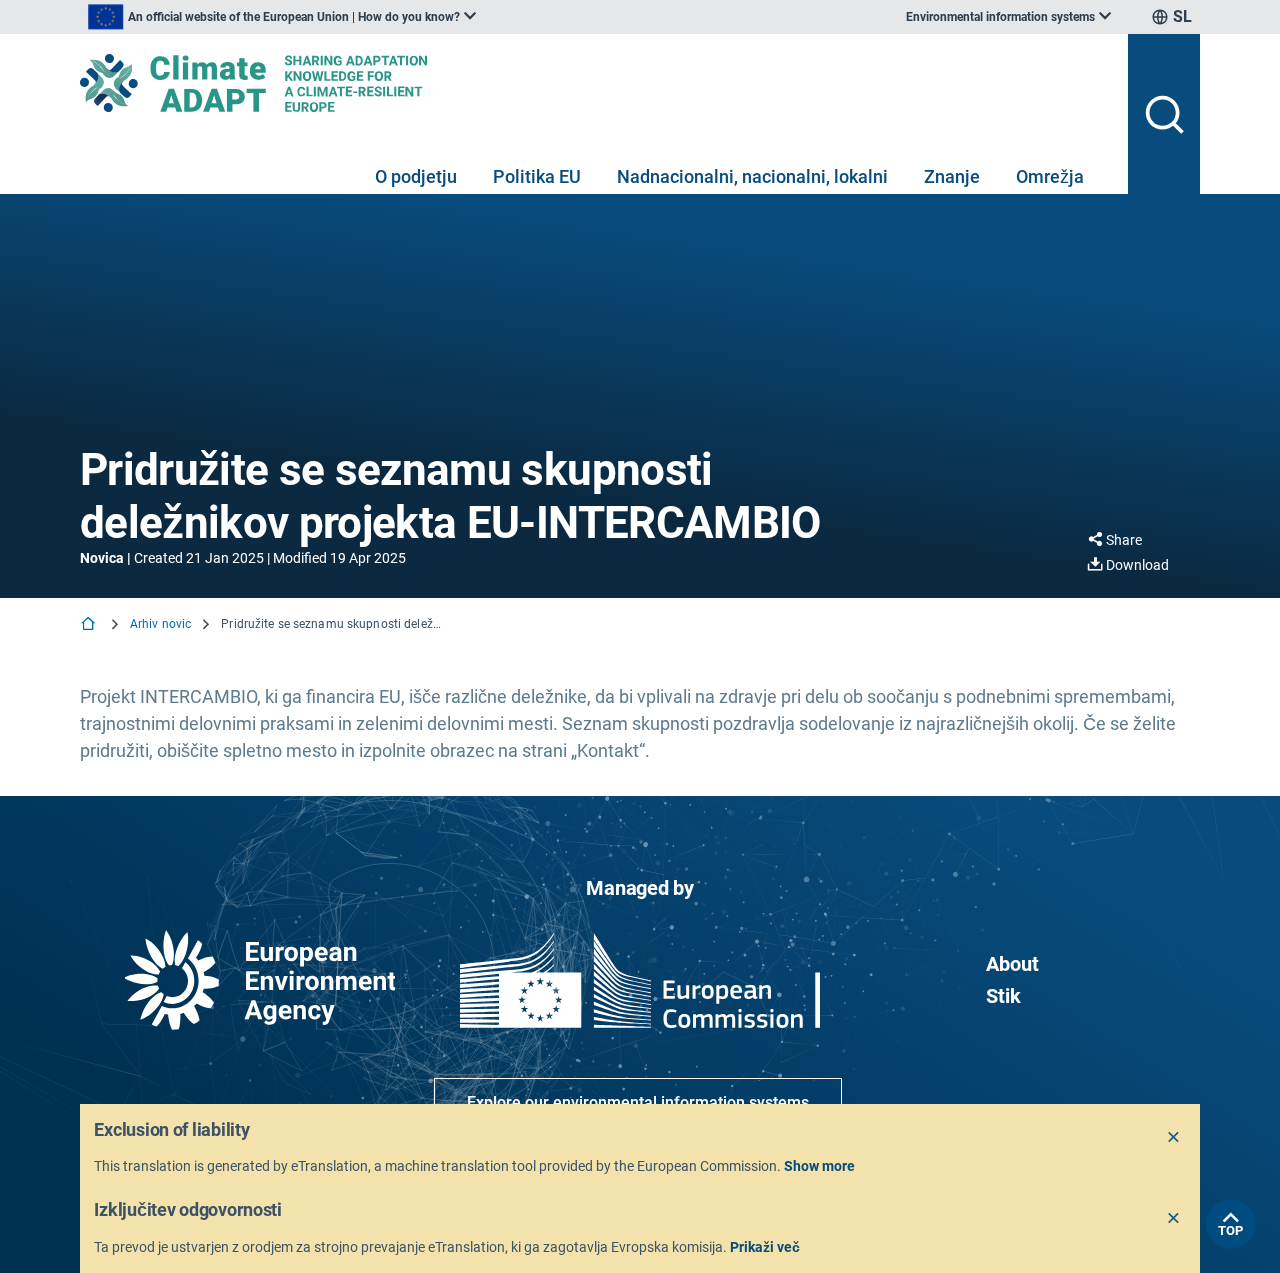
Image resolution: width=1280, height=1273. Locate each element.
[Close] (1174, 1138)
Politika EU (537, 176)
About (1012, 964)
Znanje (952, 176)
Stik (1003, 996)
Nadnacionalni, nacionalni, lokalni (752, 176)
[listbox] (282, 17)
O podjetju (416, 176)
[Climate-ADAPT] (596, 83)
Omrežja (1050, 176)
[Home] (90, 625)
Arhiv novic (160, 624)
